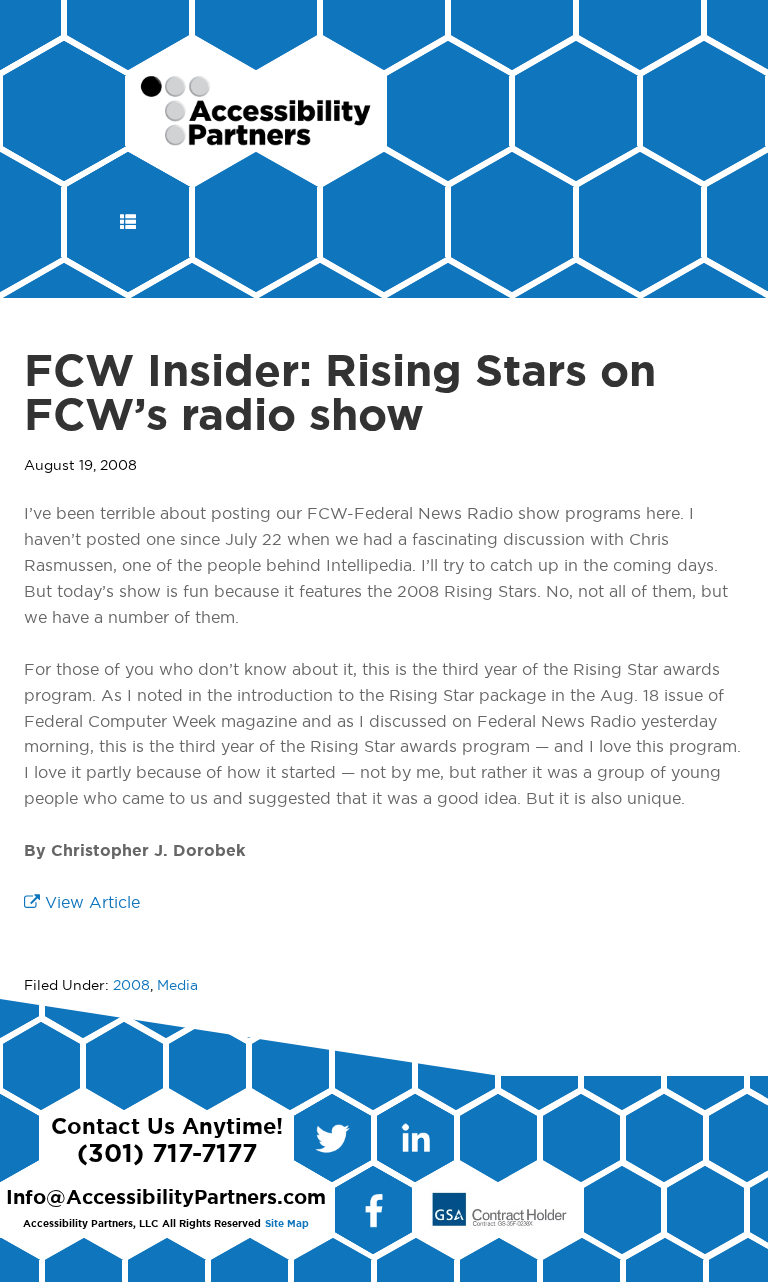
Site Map (287, 1224)
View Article (90, 903)
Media (177, 986)
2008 (131, 986)
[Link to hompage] (256, 137)
